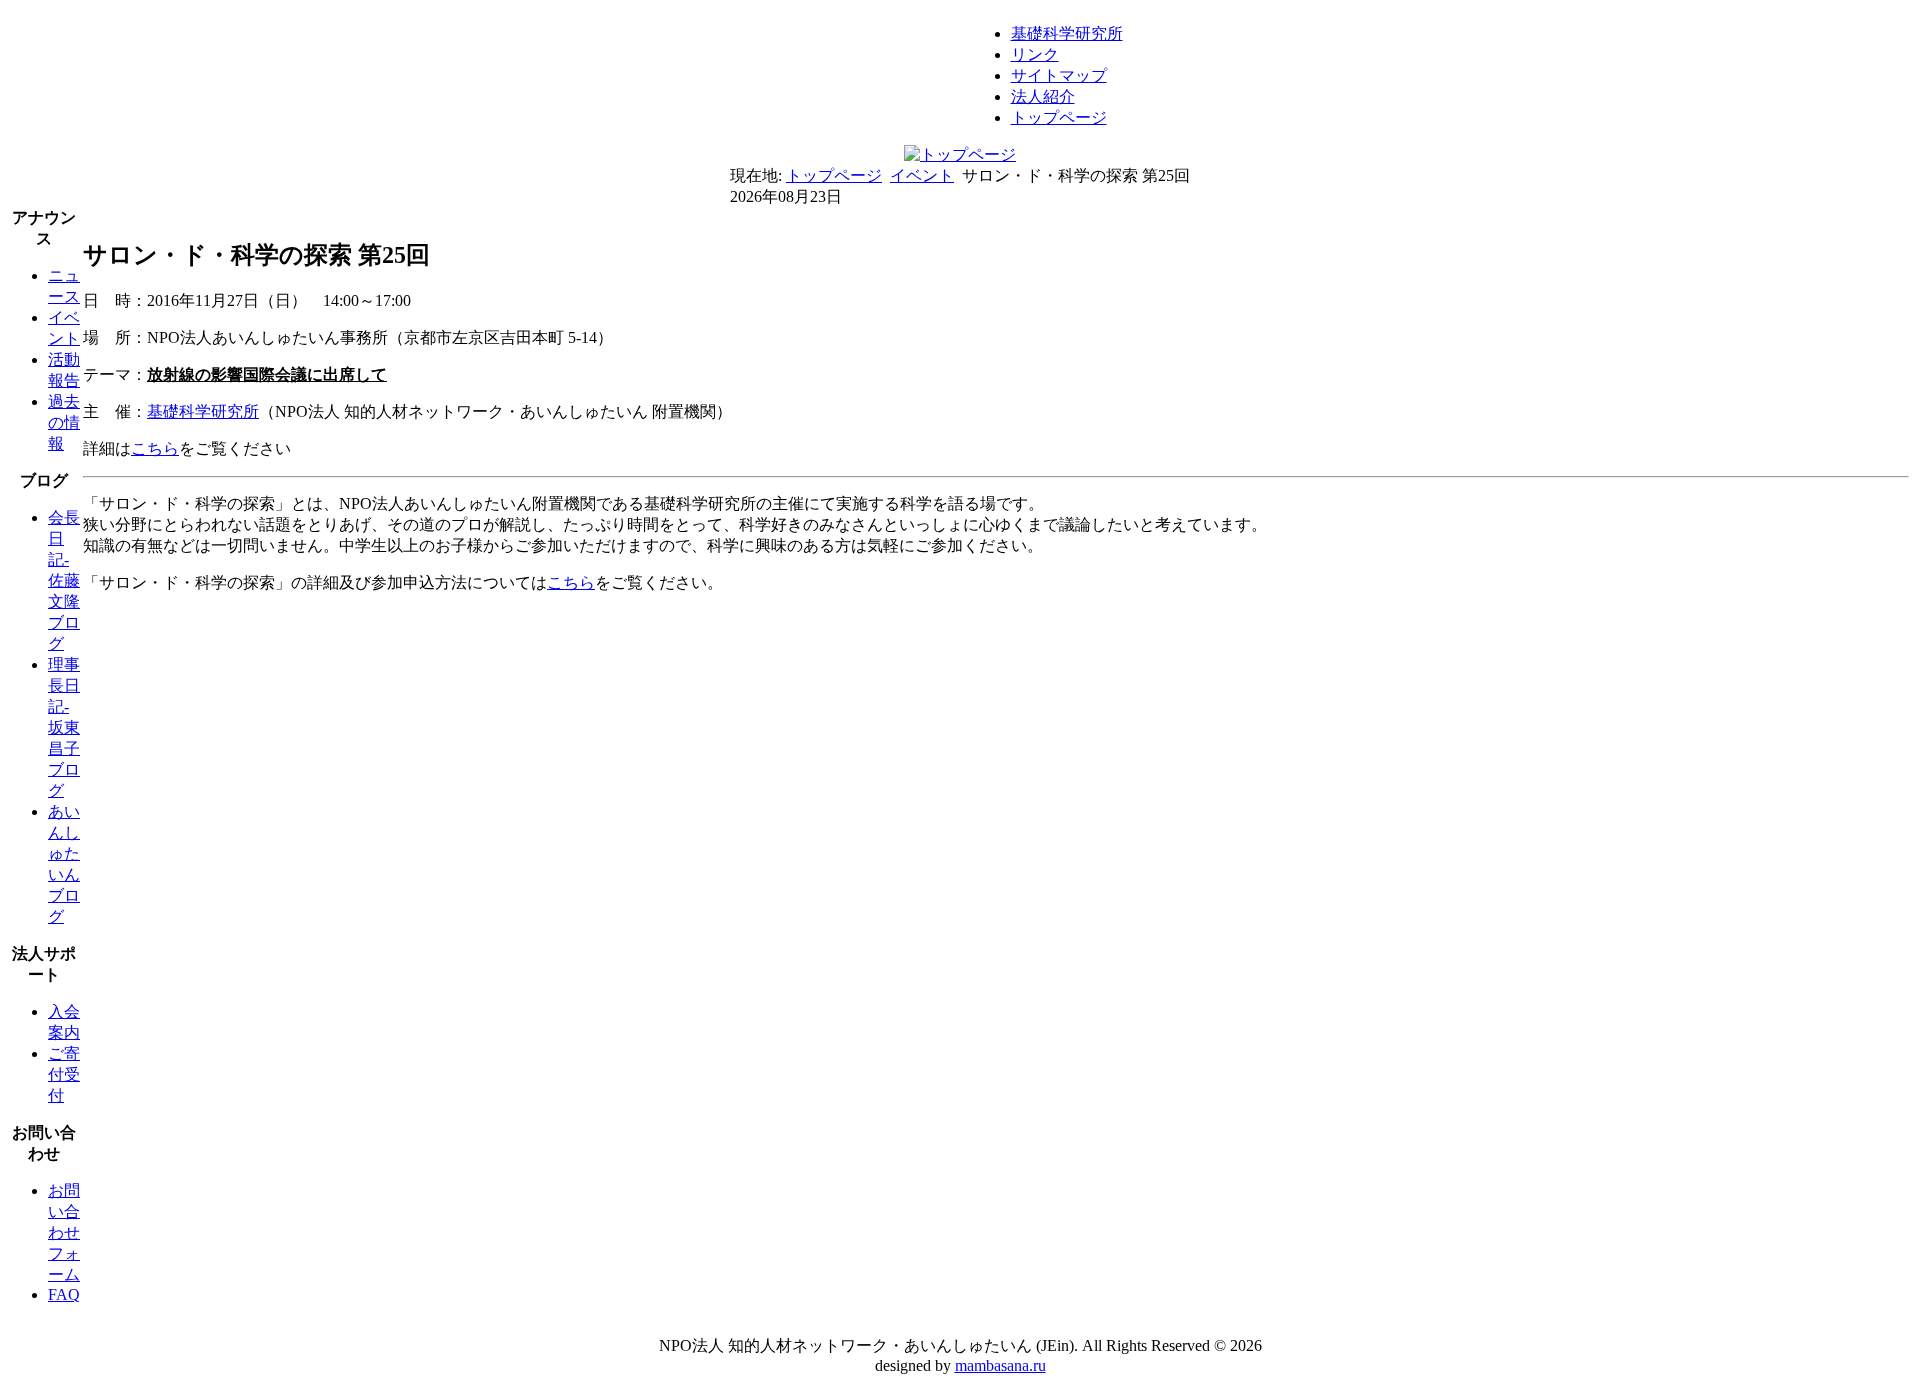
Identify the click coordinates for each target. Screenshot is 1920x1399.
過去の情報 (64, 422)
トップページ (1059, 117)
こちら (155, 448)
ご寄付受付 (64, 1074)
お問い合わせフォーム (64, 1232)
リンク (1035, 54)
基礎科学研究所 (1067, 33)
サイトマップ (1059, 75)
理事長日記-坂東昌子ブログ (64, 727)
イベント (922, 175)
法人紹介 (1043, 96)
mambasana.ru (1000, 1365)
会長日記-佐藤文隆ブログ (64, 580)
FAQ (64, 1294)
